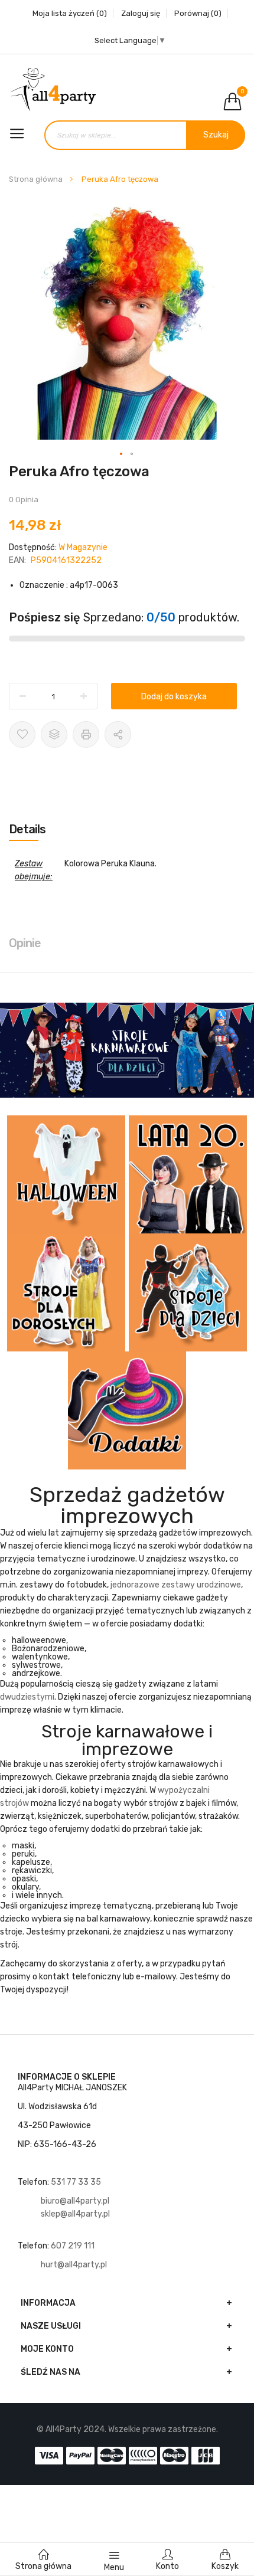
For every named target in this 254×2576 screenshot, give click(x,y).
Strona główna (36, 179)
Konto (167, 2566)
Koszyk (225, 2566)
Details (27, 829)
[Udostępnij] (118, 734)
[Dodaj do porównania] (54, 734)
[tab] (127, 829)
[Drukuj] (86, 734)
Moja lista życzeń (70, 13)
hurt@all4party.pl (74, 2265)
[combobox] (145, 135)
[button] (122, 454)
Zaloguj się (141, 13)
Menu (114, 2567)
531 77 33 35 (76, 2182)
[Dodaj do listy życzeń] (22, 734)
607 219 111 (74, 2246)
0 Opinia (24, 500)
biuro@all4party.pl (75, 2201)
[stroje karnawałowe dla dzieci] (127, 1050)
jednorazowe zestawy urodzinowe (176, 1585)
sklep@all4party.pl (75, 2214)
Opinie (25, 943)
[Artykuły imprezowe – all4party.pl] (127, 89)
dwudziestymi (27, 1697)
